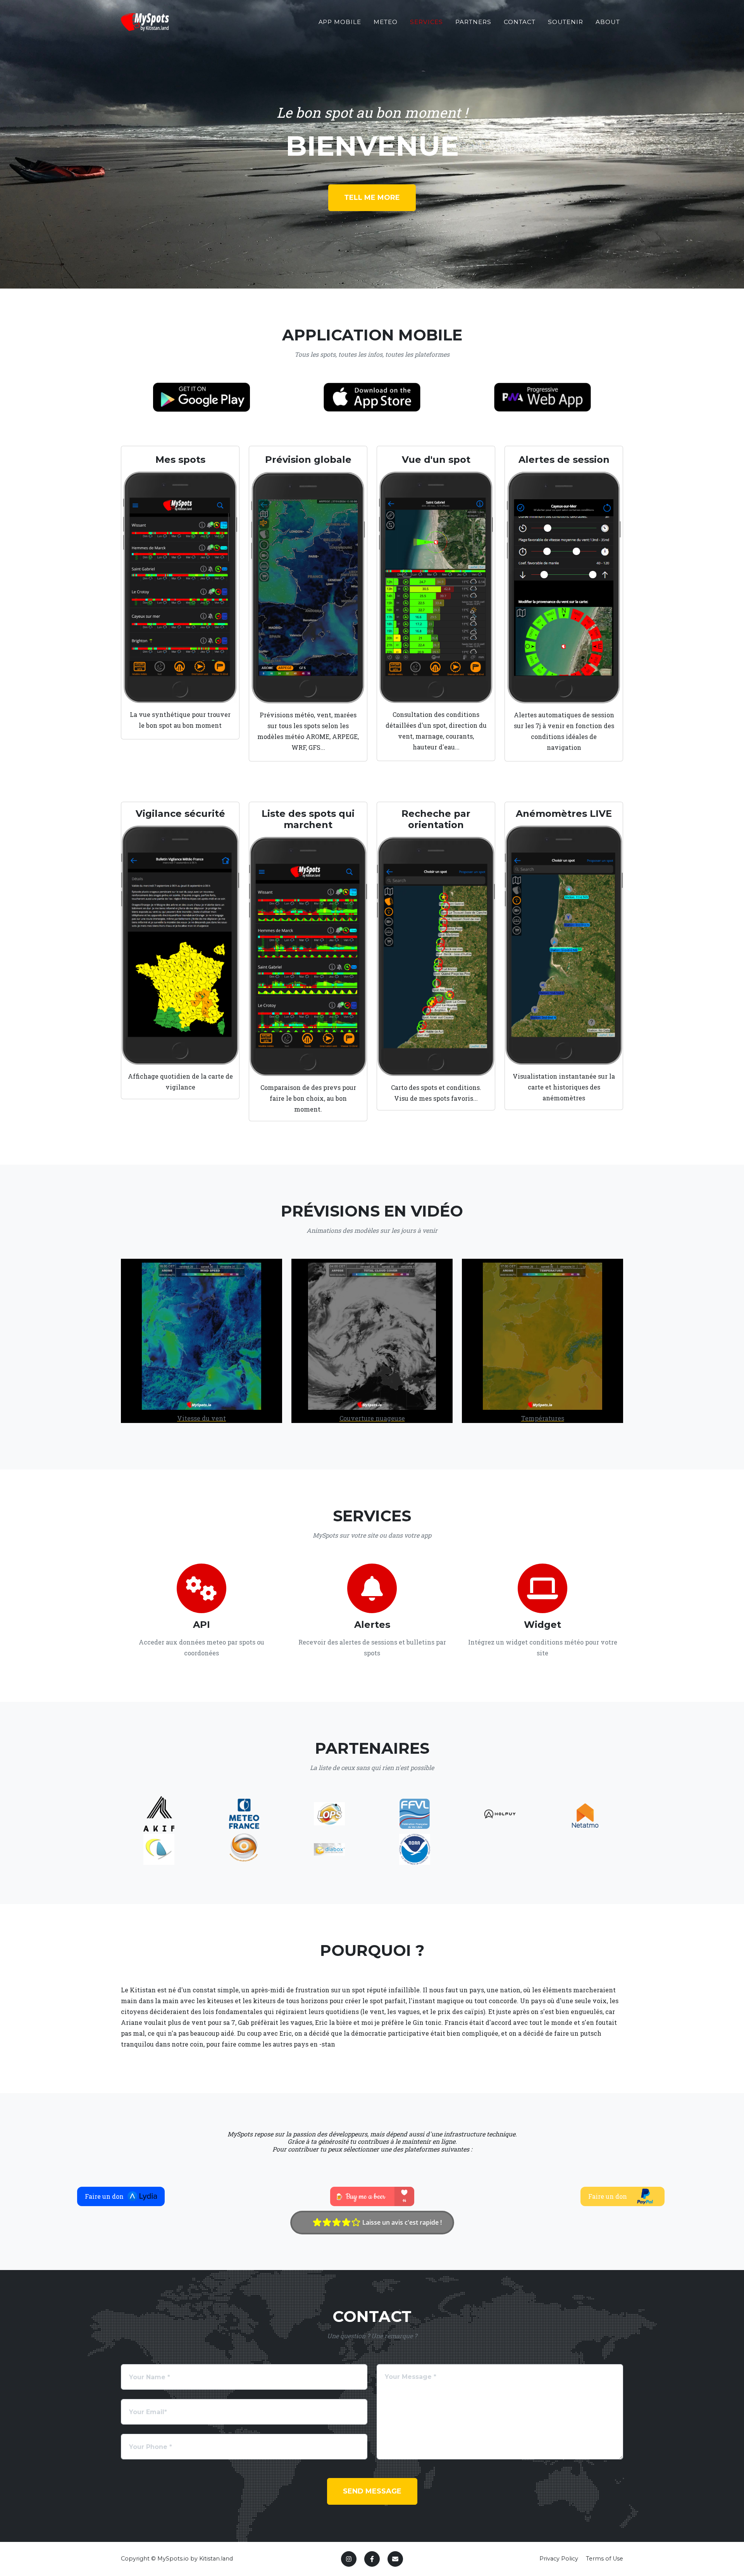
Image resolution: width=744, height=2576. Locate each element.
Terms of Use (604, 2559)
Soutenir (566, 22)
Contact (520, 22)
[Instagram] (349, 2559)
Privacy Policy (559, 2559)
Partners (473, 22)
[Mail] (395, 2559)
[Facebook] (372, 2559)
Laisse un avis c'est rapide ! (401, 2222)
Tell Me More (372, 198)
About (608, 22)
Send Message (372, 2491)
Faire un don (104, 2196)
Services (427, 22)
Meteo (386, 22)
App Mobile (340, 22)
